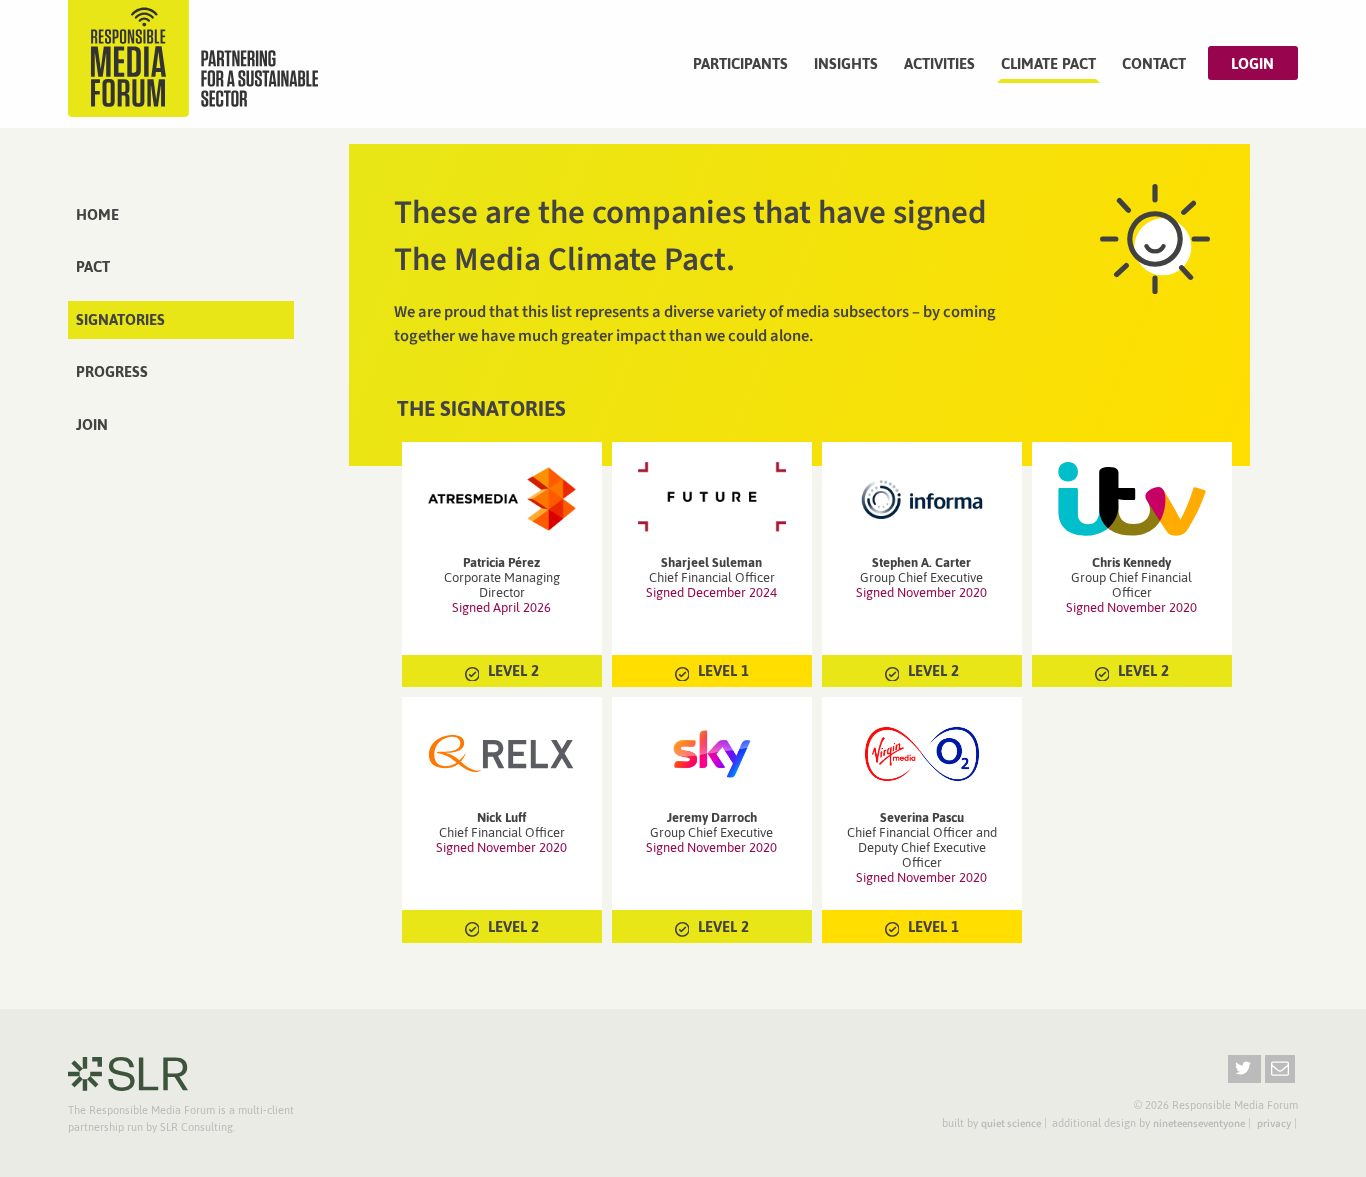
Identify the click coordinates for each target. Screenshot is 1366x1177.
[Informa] (922, 499)
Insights (846, 63)
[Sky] (712, 754)
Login (1252, 63)
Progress (112, 371)
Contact (1154, 63)
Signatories (120, 319)
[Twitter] (1244, 1069)
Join (92, 424)
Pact (93, 266)
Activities (939, 63)
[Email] (1280, 1069)
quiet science (1011, 1123)
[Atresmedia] (502, 499)
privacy (1274, 1123)
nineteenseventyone (1199, 1123)
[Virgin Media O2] (922, 754)
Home (97, 214)
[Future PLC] (712, 499)
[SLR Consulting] (128, 1073)
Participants (740, 63)
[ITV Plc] (1132, 499)
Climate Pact (1048, 63)
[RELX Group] (502, 754)
